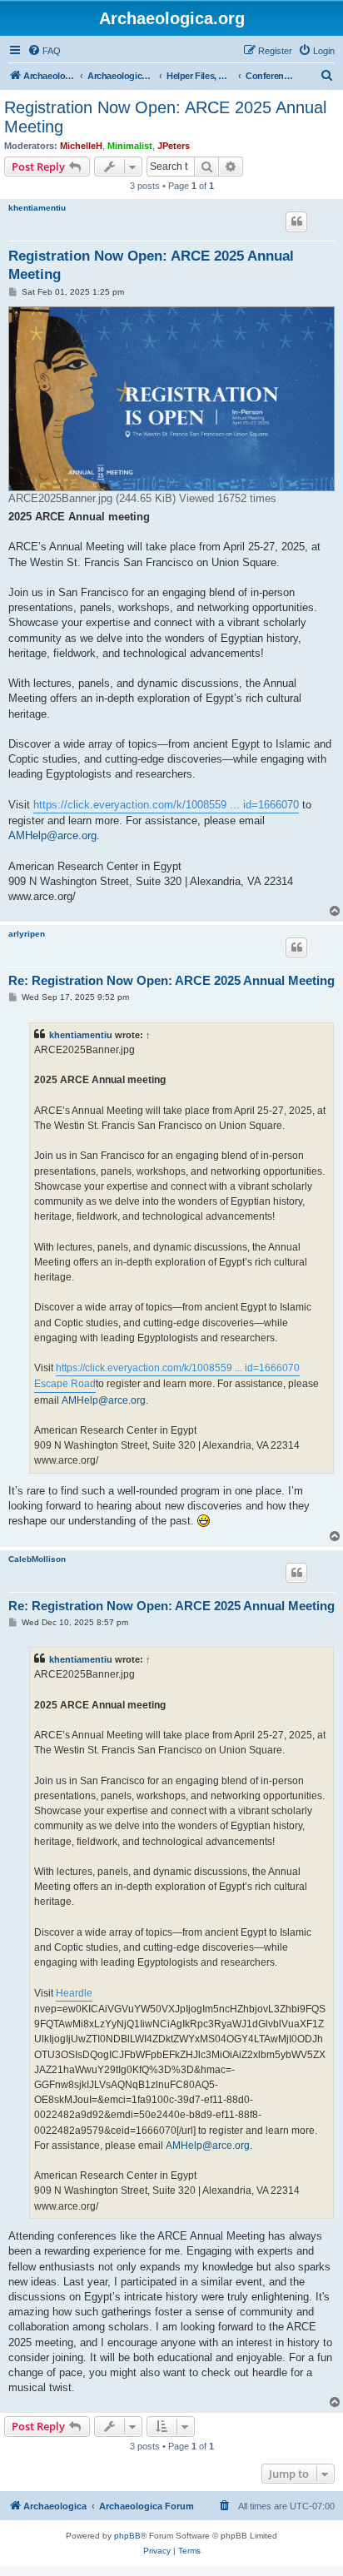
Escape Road (65, 1384)
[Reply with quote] (296, 221)
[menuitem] (44, 51)
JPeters (174, 146)
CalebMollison (37, 1559)
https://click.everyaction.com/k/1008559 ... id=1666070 (166, 805)
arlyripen (27, 934)
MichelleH (81, 146)
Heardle (74, 1993)
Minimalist (130, 146)
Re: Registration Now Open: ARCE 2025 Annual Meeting (171, 980)
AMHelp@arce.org (52, 835)
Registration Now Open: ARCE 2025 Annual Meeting (165, 117)
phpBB (127, 2536)
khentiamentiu (37, 208)
